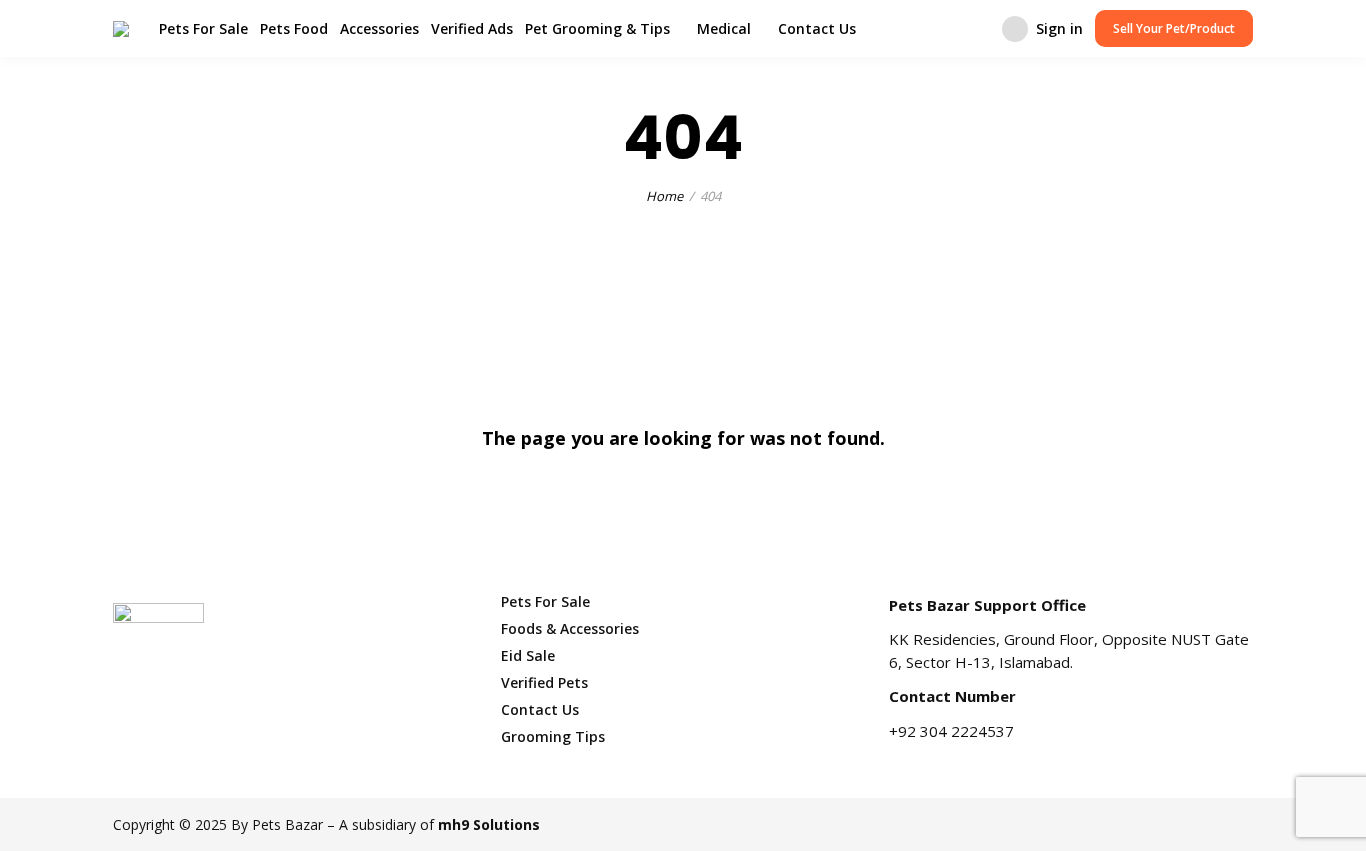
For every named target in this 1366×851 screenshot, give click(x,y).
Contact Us (817, 28)
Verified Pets (544, 682)
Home (664, 196)
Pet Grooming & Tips (597, 28)
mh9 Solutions (489, 824)
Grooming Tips (553, 736)
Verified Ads (472, 28)
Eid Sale (528, 655)
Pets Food (294, 28)
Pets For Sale (203, 28)
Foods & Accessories (570, 628)
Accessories (379, 28)
